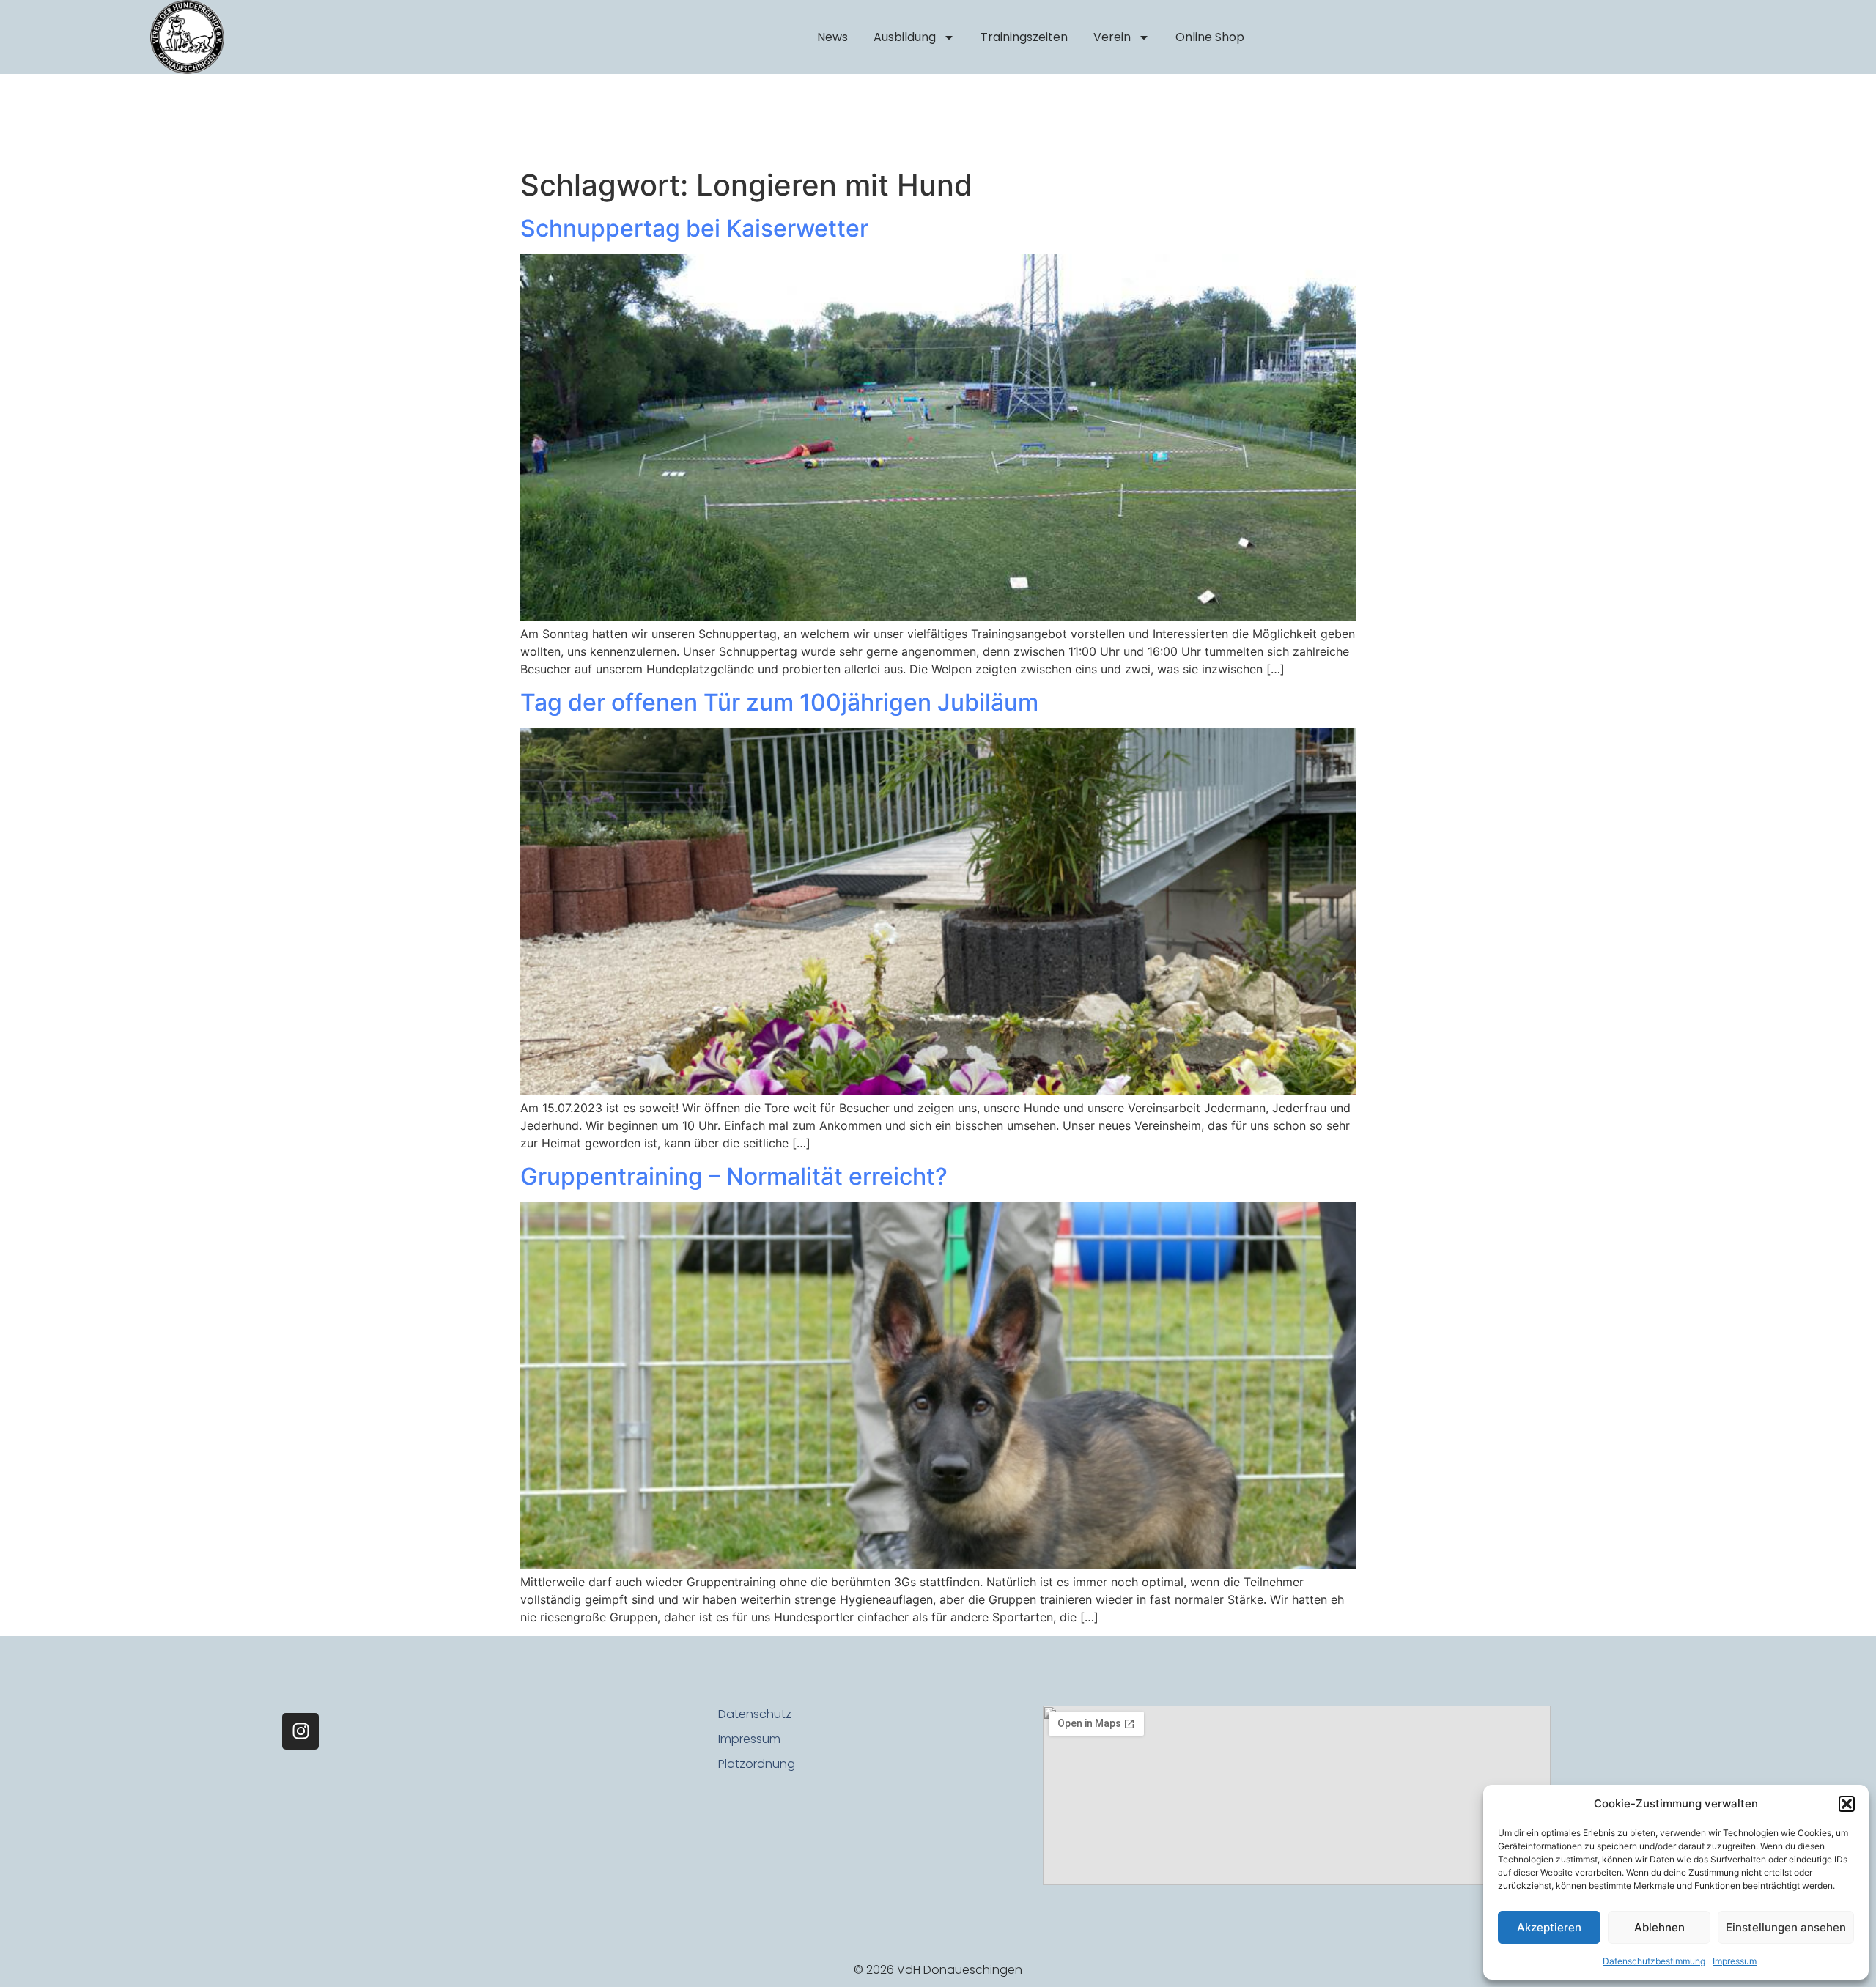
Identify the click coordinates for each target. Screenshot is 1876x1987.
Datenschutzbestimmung (1654, 1961)
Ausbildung (905, 37)
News (832, 37)
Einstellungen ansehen (1786, 1927)
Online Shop (1210, 37)
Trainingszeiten (1024, 37)
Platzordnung (757, 1764)
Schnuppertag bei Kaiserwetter (694, 228)
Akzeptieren (1549, 1927)
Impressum (1735, 1961)
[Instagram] (300, 1731)
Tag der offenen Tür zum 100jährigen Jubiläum (779, 702)
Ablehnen (1659, 1927)
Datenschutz (755, 1714)
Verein (1112, 37)
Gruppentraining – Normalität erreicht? (734, 1176)
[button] (1847, 1804)
